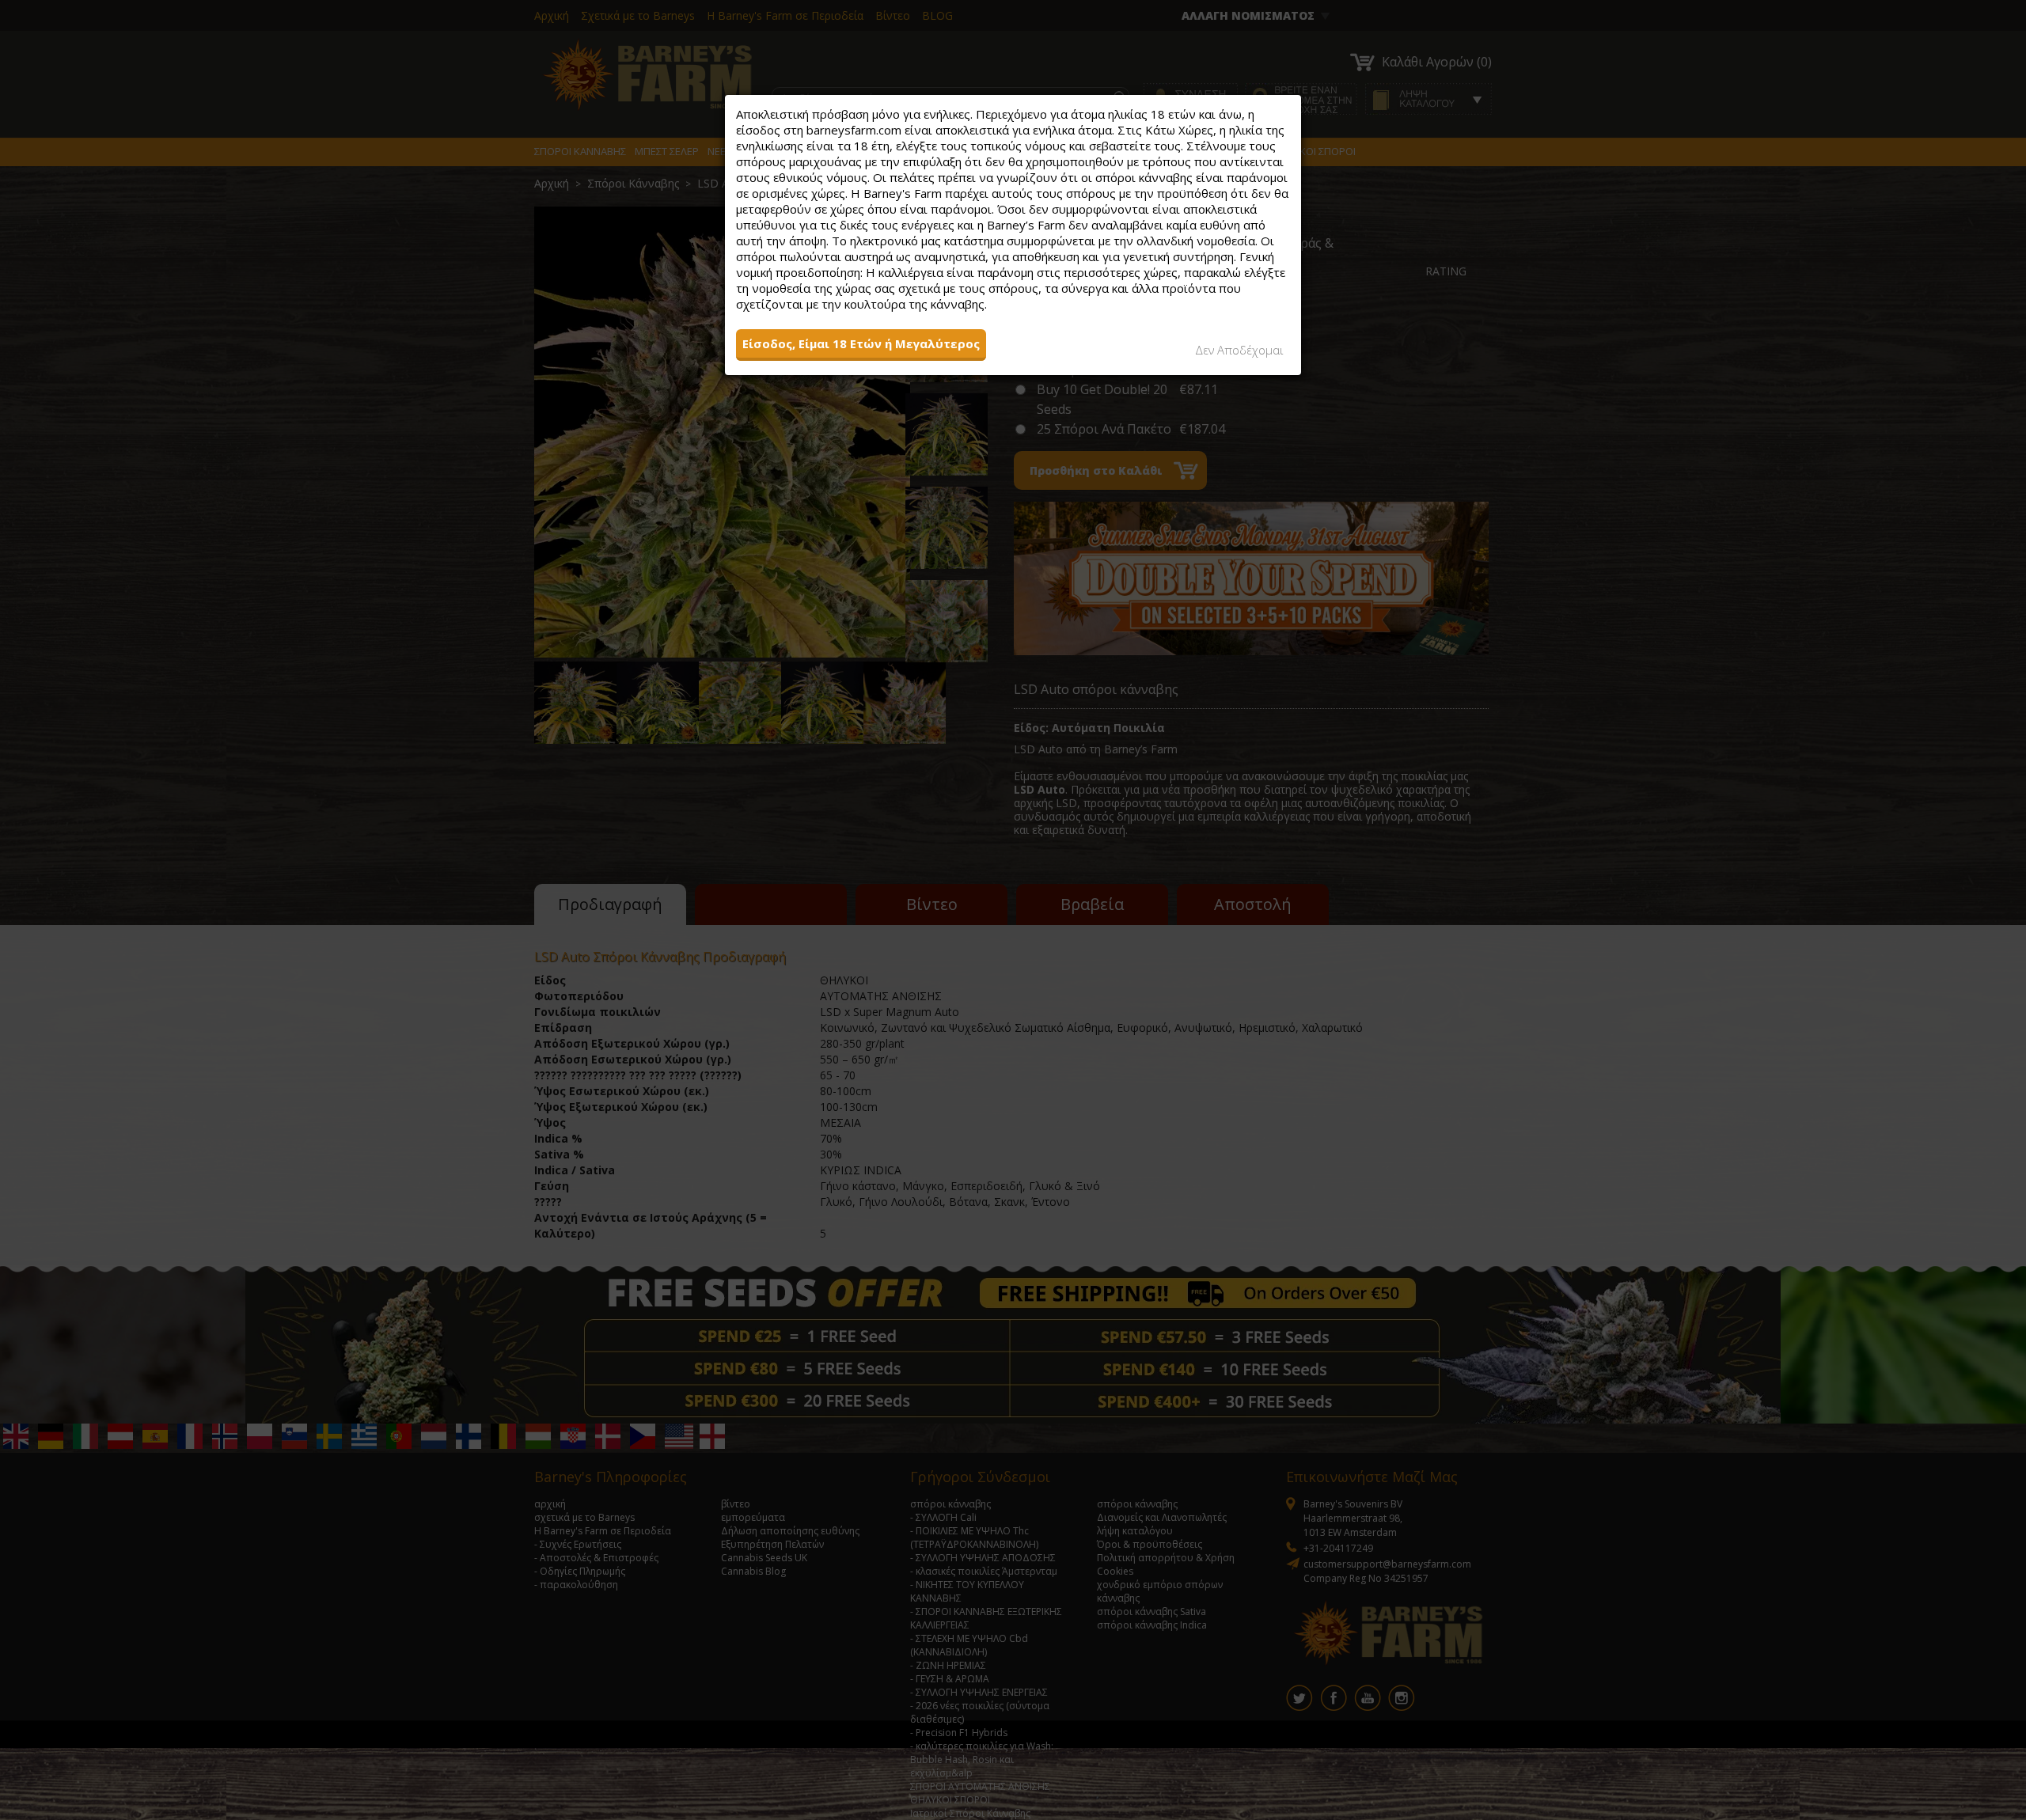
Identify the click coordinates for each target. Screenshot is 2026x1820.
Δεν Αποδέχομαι (1239, 350)
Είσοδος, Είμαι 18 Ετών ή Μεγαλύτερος (861, 343)
